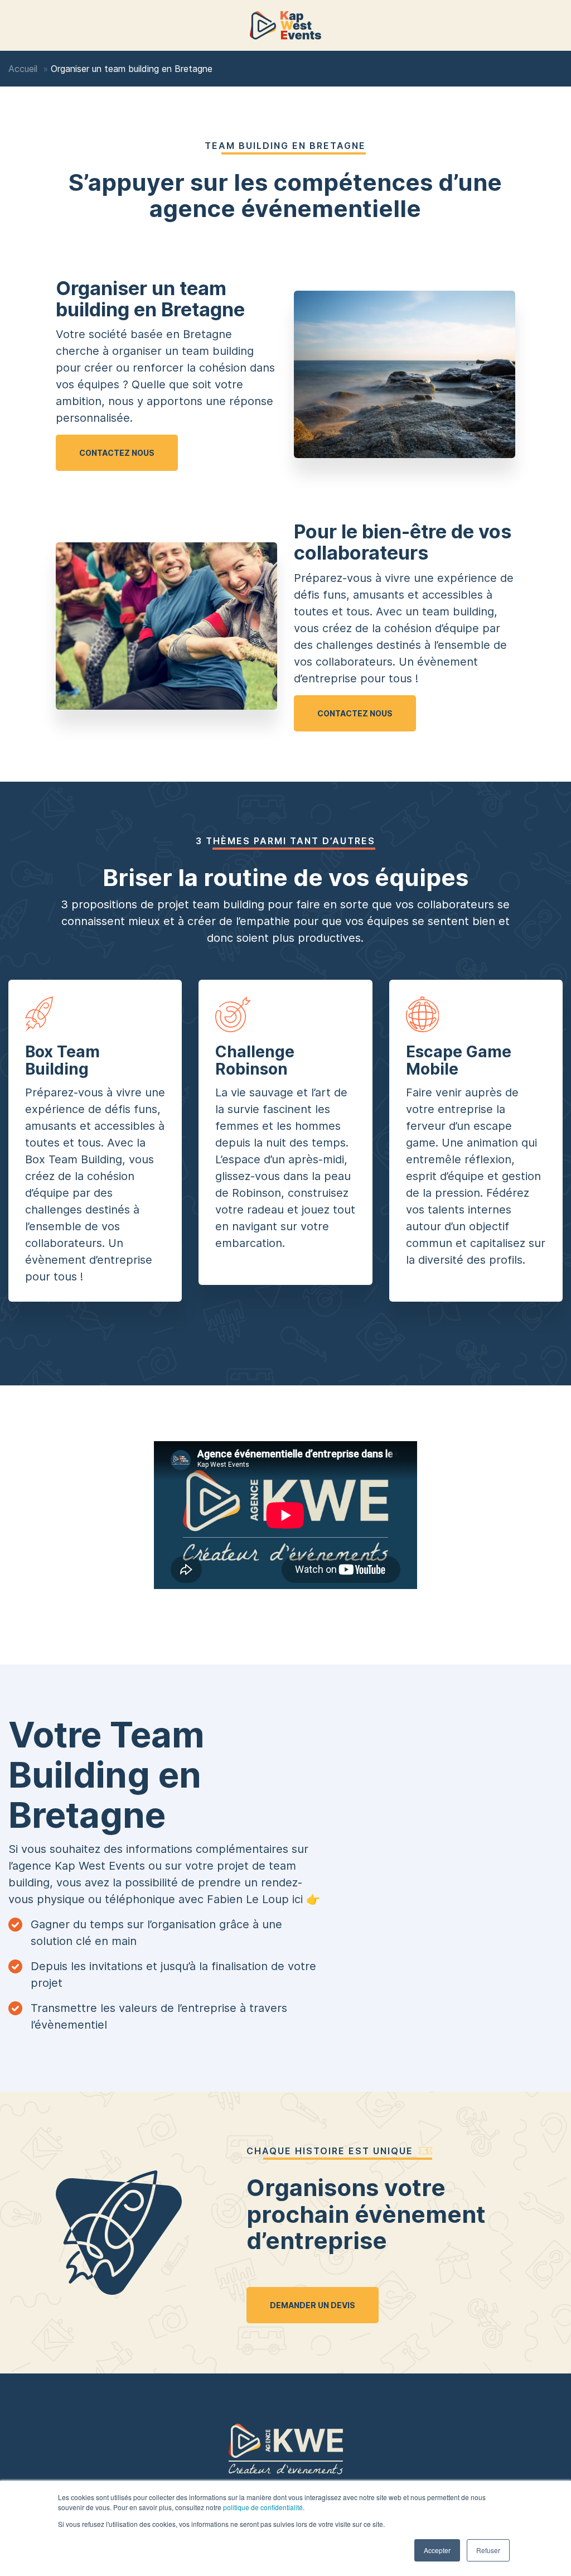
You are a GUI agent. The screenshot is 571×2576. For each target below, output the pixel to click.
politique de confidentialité (263, 2507)
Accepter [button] (437, 2550)
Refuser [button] (488, 2550)
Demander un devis (313, 2305)
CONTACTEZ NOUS (117, 453)
